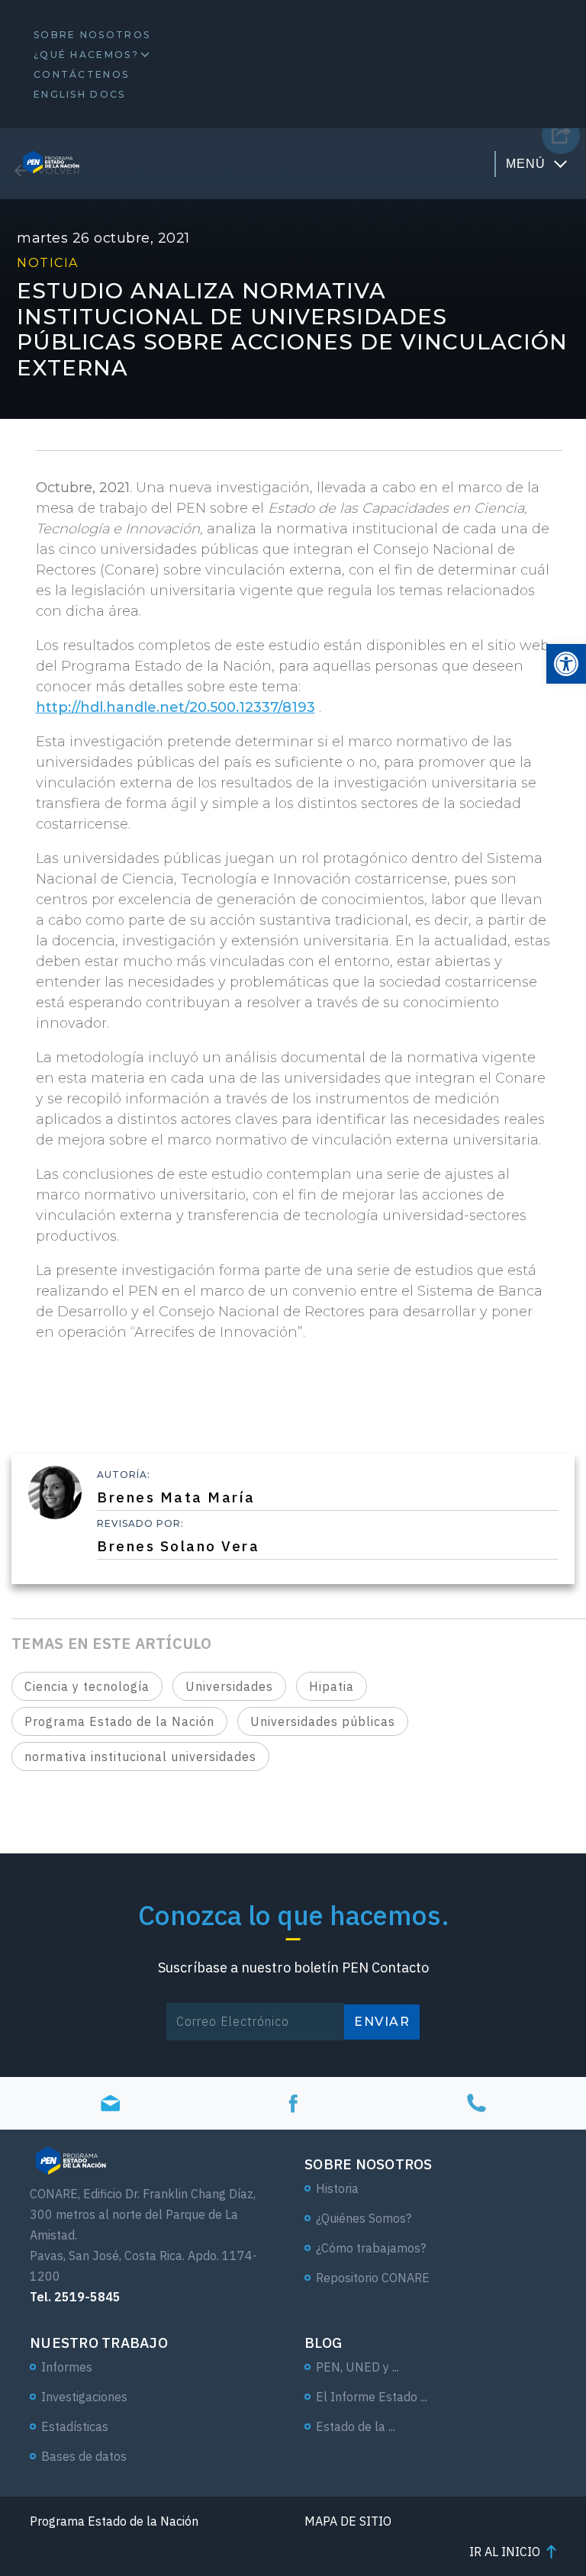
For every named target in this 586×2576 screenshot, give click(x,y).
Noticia (48, 263)
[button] (566, 664)
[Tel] (476, 2103)
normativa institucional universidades (140, 1757)
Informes (67, 2367)
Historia (337, 2188)
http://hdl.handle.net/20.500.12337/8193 (175, 707)
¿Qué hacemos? (86, 55)
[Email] (110, 2103)
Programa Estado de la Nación (119, 1721)
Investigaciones (84, 2397)
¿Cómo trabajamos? (371, 2248)
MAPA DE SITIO (348, 2521)
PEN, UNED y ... (357, 2367)
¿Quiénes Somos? (364, 2218)
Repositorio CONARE (373, 2278)
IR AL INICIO (505, 2552)
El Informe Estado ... (372, 2397)
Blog (323, 2343)
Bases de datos (84, 2456)
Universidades (229, 1686)
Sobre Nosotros (92, 35)
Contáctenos (81, 74)
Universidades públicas (323, 1721)
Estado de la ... (356, 2426)
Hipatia (332, 1686)
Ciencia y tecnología (87, 1686)
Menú (526, 164)
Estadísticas (75, 2426)
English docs (80, 94)
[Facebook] (293, 2103)
